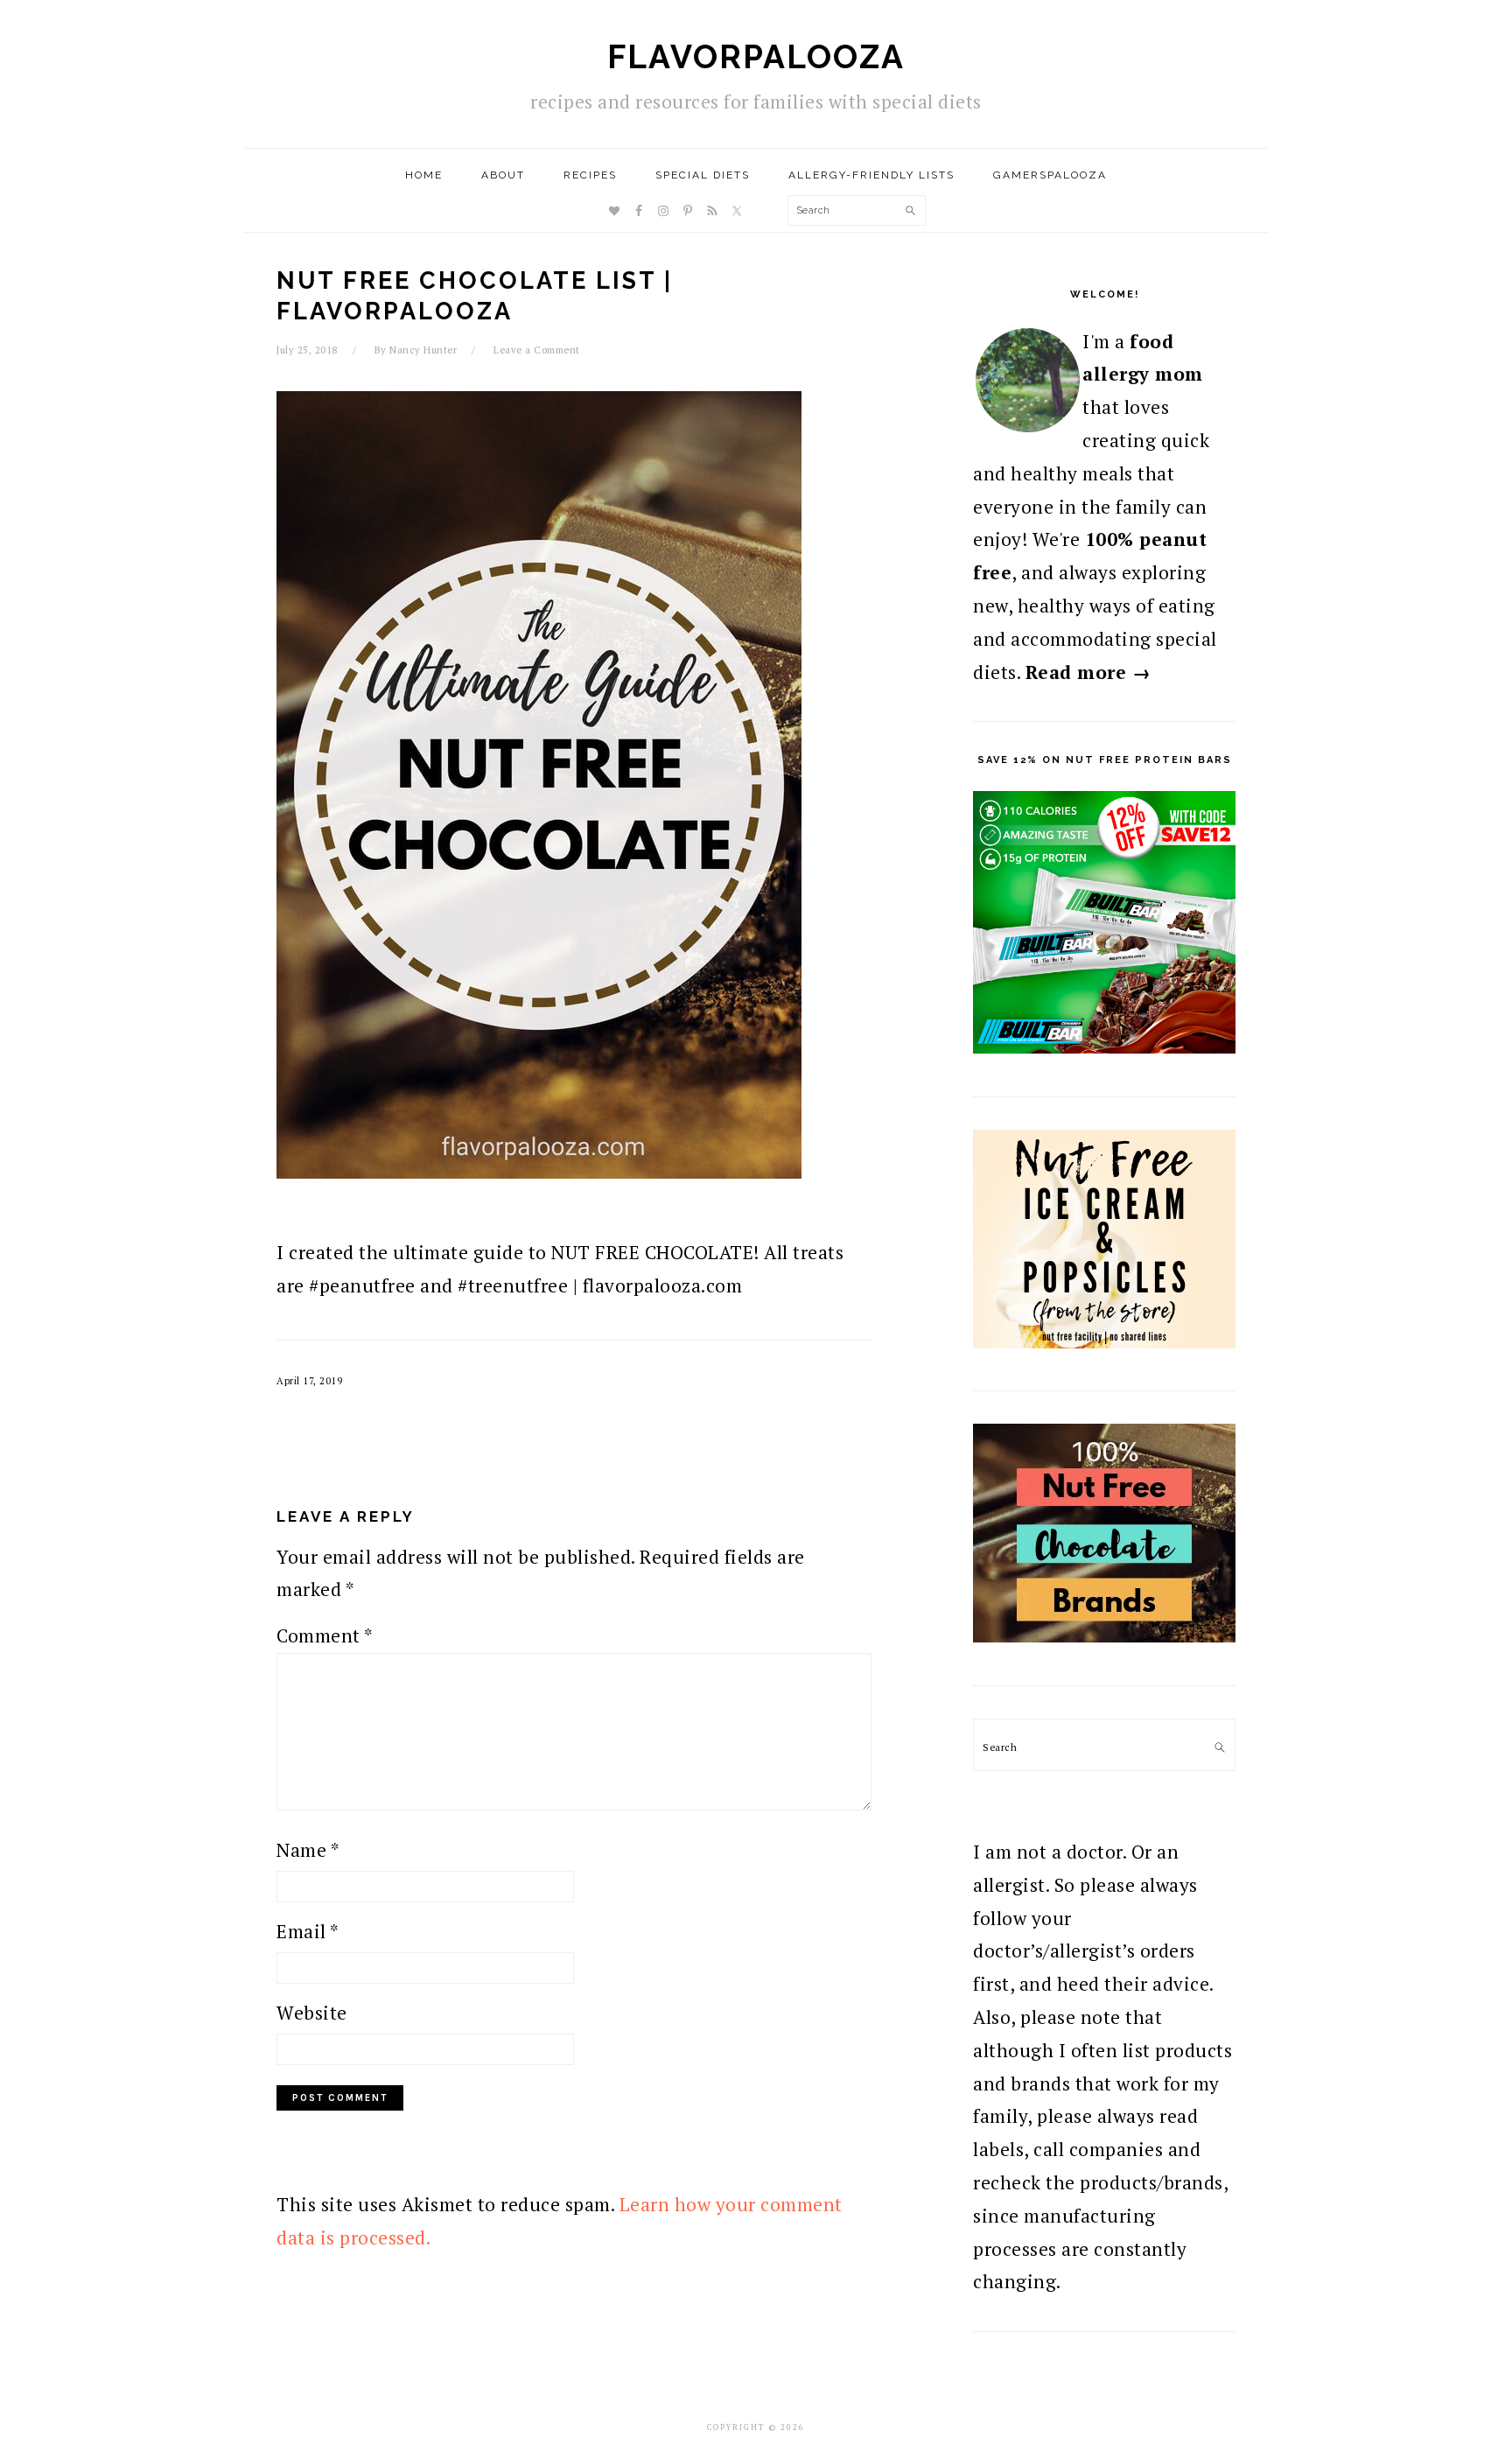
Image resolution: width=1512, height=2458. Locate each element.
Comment (325, 1635)
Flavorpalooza (756, 57)
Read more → (1088, 672)
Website (312, 2013)
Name (308, 1850)
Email (308, 1931)
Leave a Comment (537, 350)
